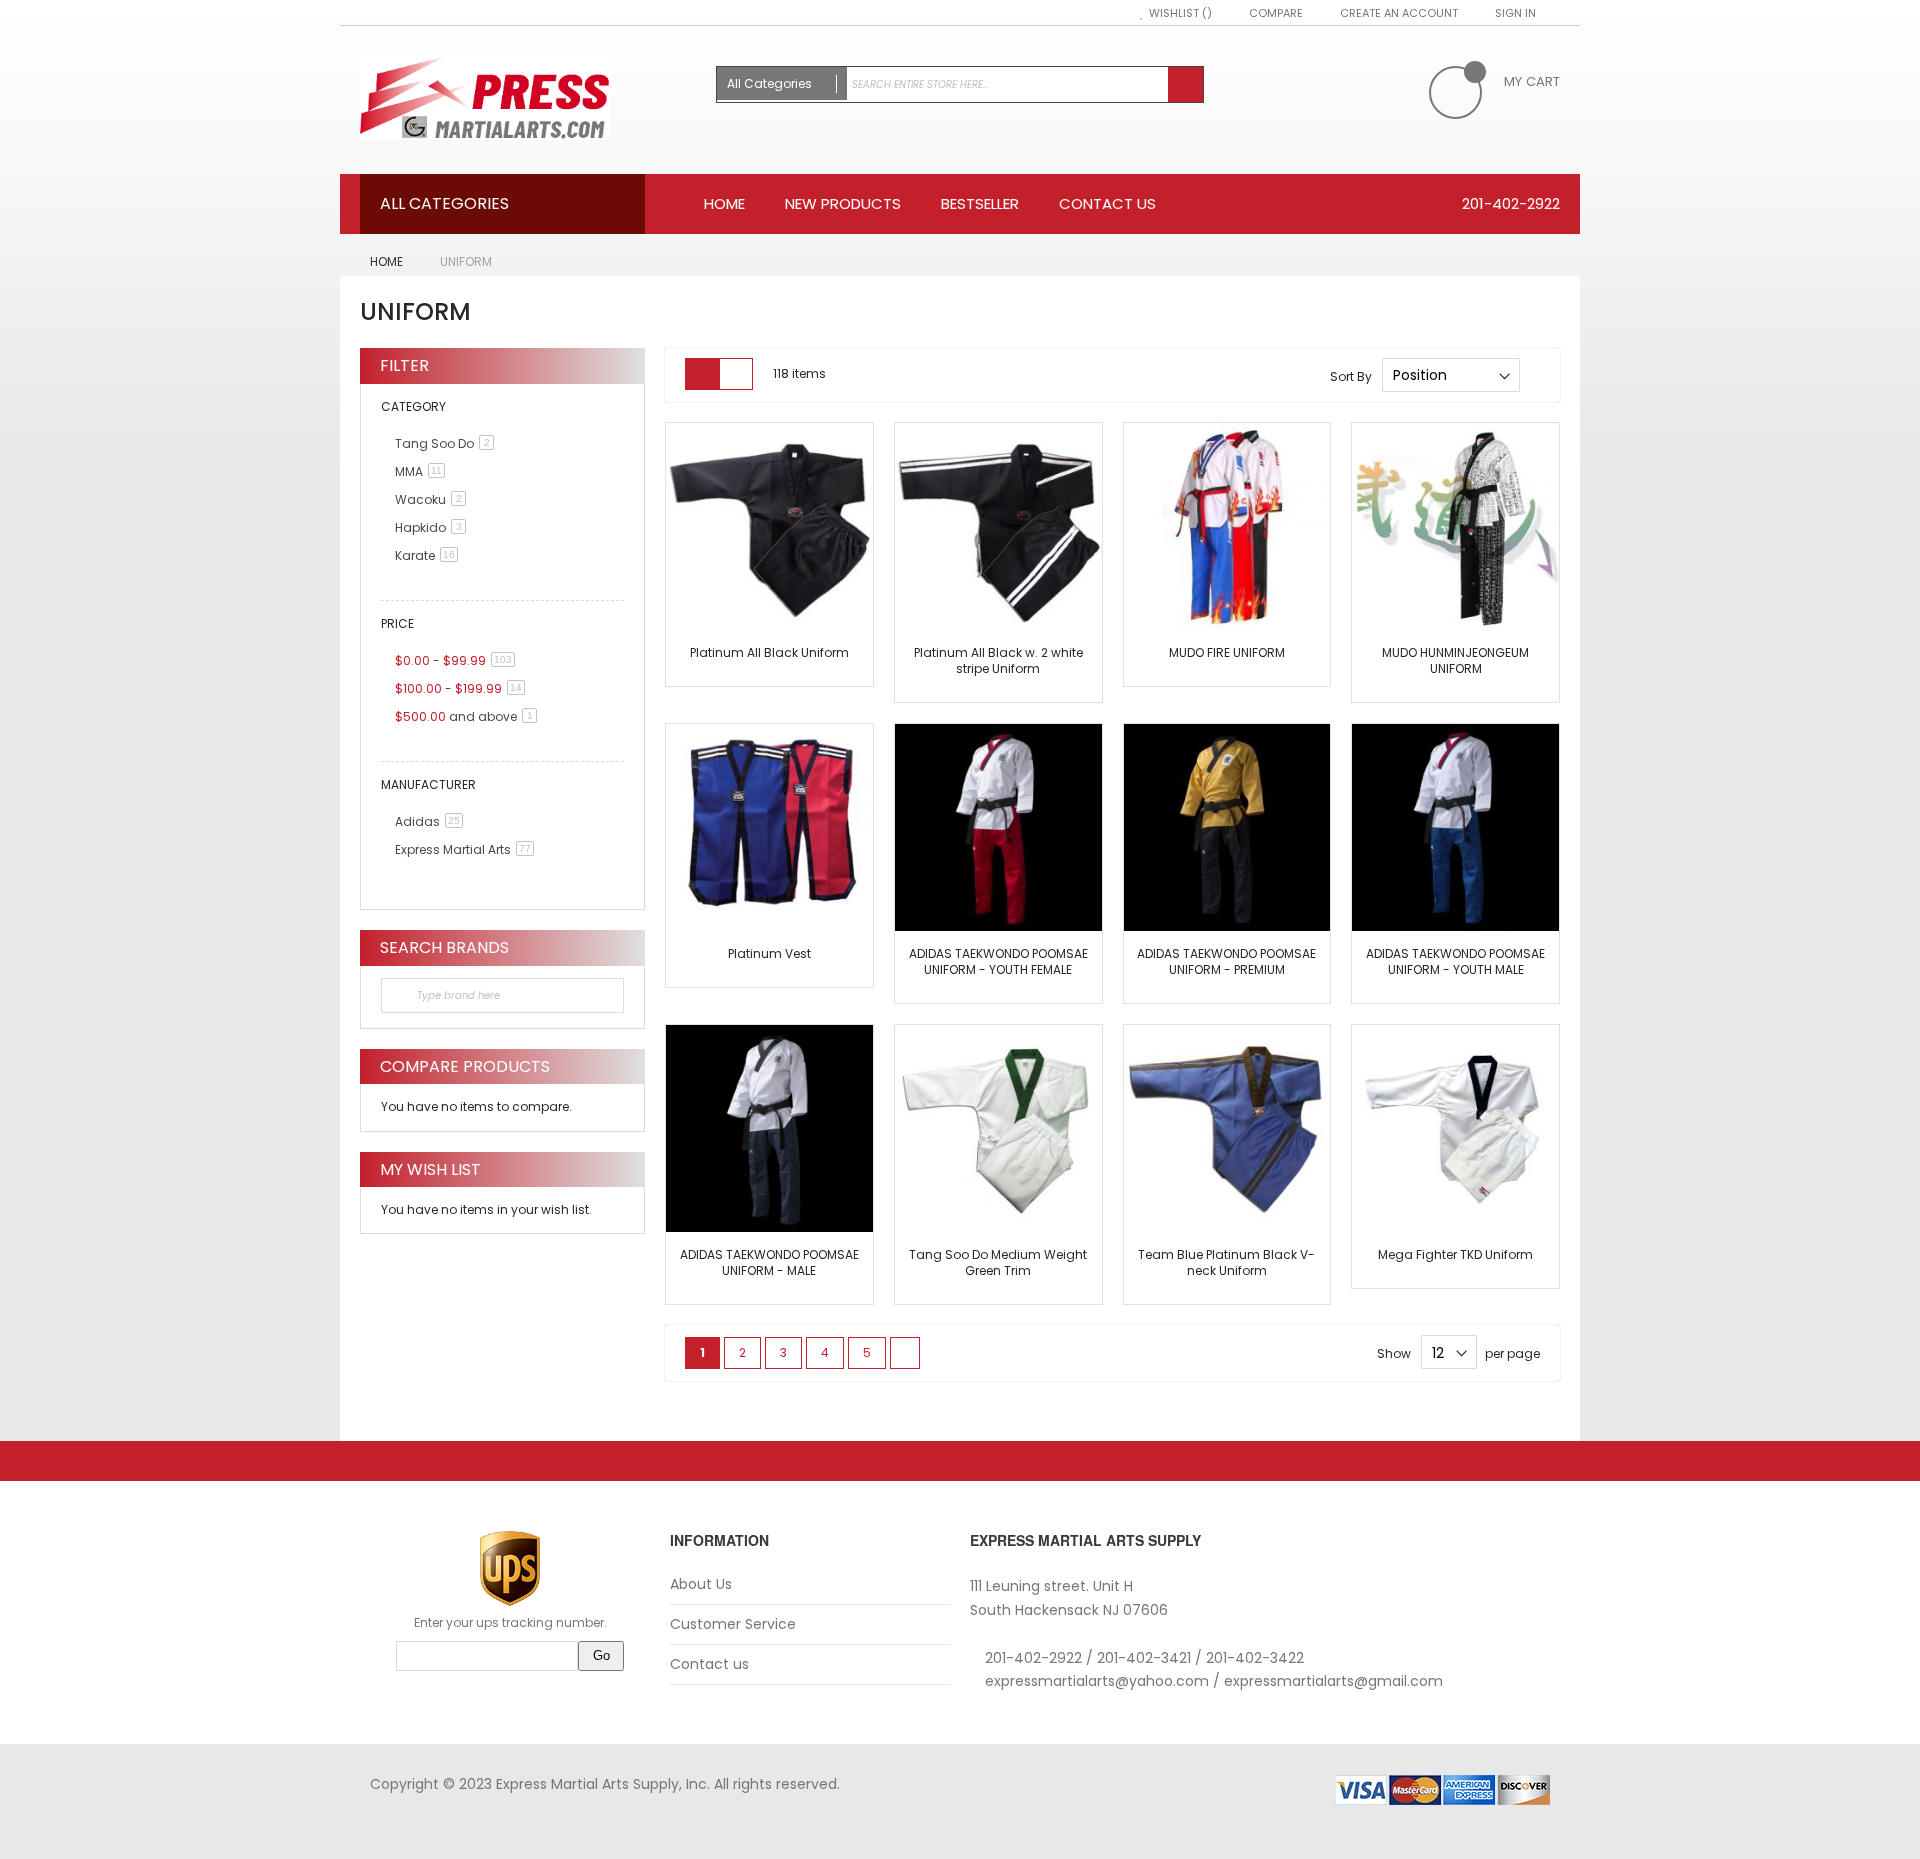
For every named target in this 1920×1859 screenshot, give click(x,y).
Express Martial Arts (468, 849)
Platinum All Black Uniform (769, 652)
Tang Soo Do (448, 443)
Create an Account (1399, 13)
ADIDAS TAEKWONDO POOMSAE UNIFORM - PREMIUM (1226, 961)
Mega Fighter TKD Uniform (1455, 1254)
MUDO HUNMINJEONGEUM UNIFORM (1455, 660)
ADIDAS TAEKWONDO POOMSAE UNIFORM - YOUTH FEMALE (998, 961)
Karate (430, 555)
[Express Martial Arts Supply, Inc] (528, 100)
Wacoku (434, 499)
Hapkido (434, 527)
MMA (423, 471)
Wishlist (1175, 13)
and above (469, 716)
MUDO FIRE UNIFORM (1227, 652)
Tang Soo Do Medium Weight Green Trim (998, 1262)
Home (388, 261)
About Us (701, 1584)
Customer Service (733, 1624)
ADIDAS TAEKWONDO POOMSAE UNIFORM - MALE (769, 1262)
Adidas (432, 821)
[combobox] (960, 84)
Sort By (1351, 375)
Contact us (709, 1664)
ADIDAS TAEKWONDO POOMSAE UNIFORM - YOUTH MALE (1455, 961)
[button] (691, 448)
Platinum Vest (769, 953)
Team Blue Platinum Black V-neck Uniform (1226, 1262)
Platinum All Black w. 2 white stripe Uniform (998, 660)
